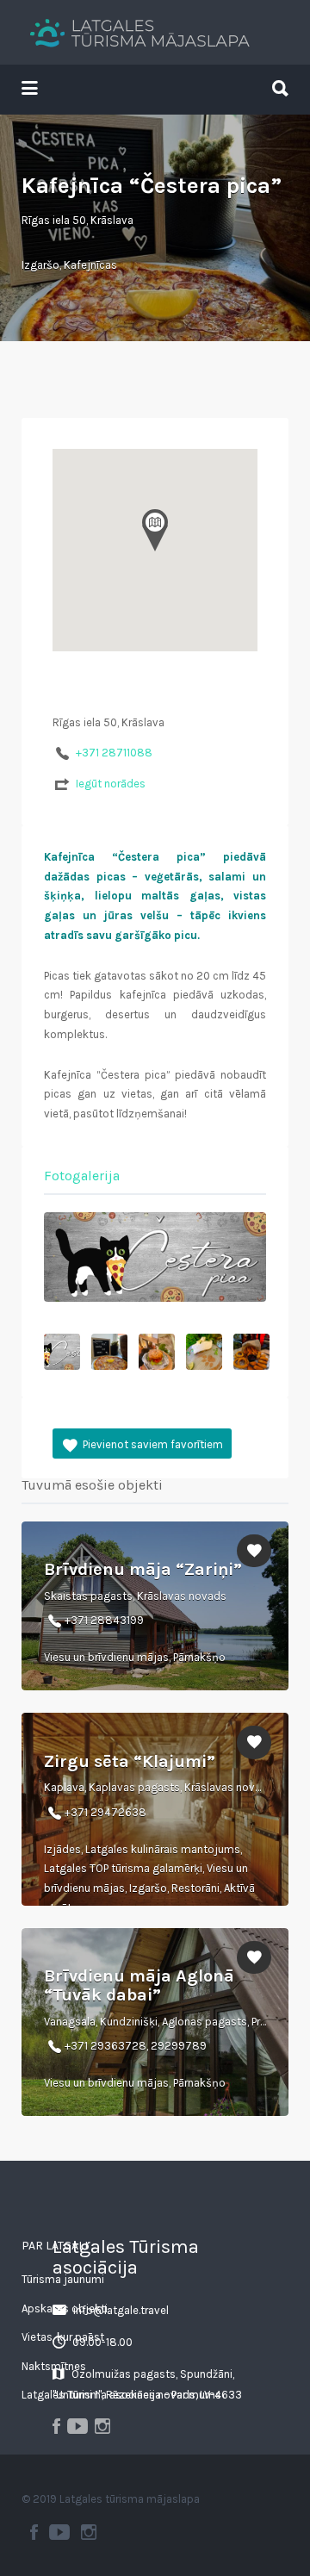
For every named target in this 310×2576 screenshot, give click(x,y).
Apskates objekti (65, 2308)
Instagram (89, 2532)
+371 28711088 (114, 753)
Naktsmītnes (54, 2366)
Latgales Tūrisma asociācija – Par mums (121, 2395)
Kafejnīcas (90, 265)
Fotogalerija (82, 1176)
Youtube (59, 2532)
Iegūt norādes (111, 784)
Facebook (34, 2532)
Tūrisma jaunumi (63, 2279)
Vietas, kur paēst (63, 2337)
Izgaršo (40, 265)
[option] (155, 1257)
